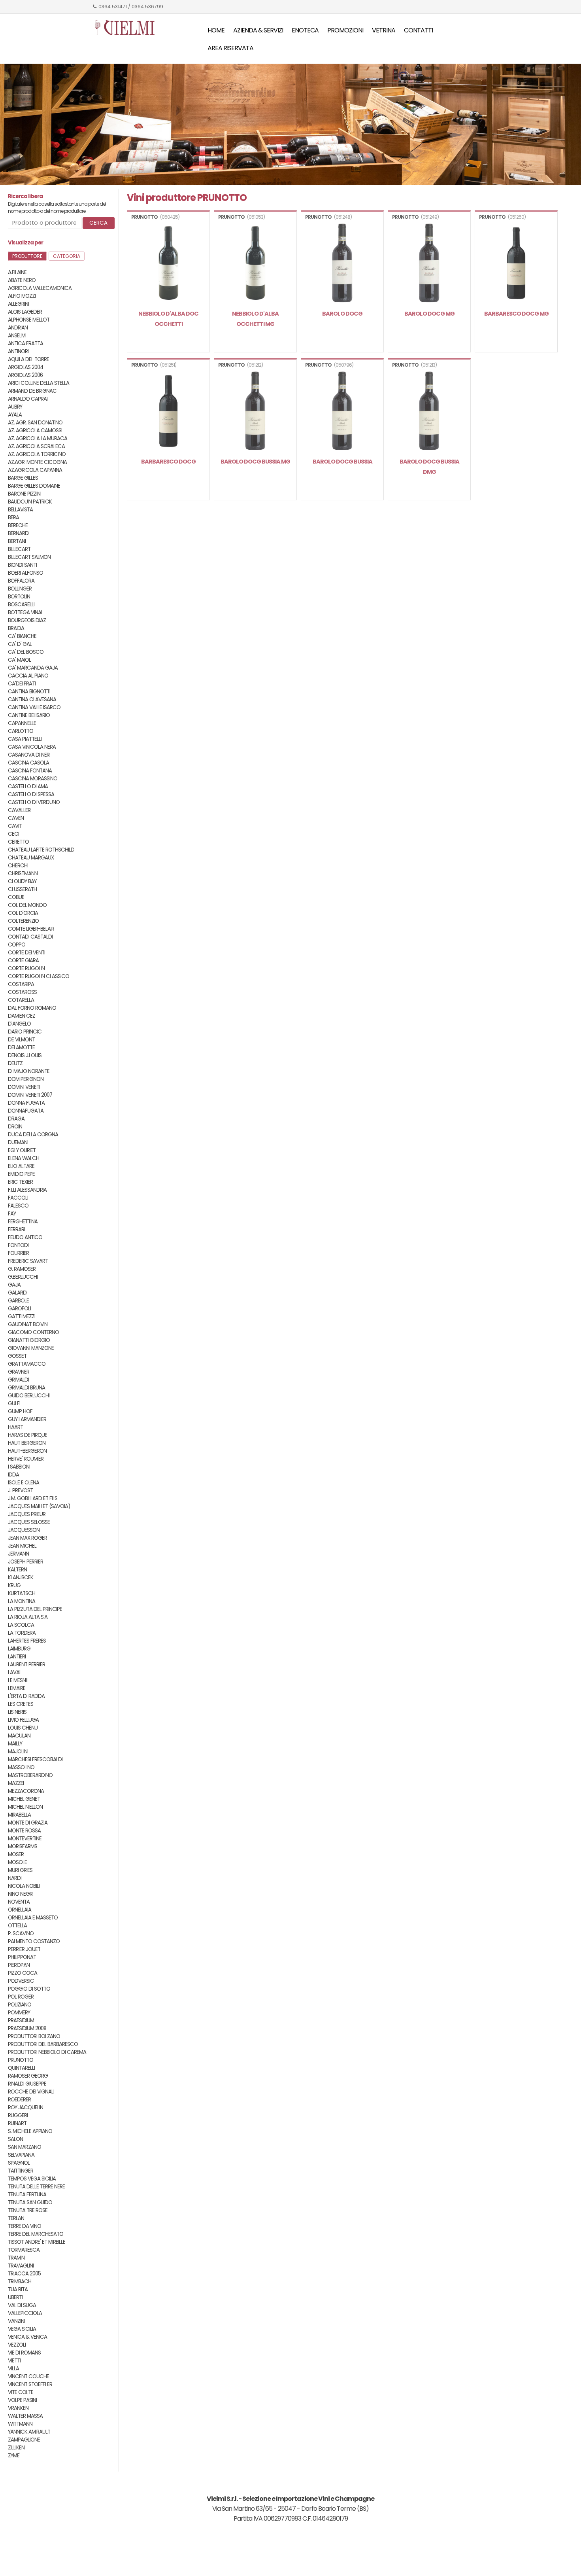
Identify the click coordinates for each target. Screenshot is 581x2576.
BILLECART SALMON (29, 557)
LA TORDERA (22, 1633)
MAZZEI (16, 1783)
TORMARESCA (24, 2250)
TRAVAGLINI (21, 2266)
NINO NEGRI (21, 1894)
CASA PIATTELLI (25, 739)
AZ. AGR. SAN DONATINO (35, 423)
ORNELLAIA (20, 1910)
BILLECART (19, 549)
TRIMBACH (20, 2282)
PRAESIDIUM (21, 2020)
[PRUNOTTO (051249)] (429, 264)
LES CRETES (21, 1704)
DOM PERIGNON (26, 1079)
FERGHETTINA (23, 1222)
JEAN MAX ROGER (27, 1538)
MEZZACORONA (26, 1791)
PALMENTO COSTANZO (34, 1941)
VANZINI (16, 2321)
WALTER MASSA (25, 2416)
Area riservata (230, 48)
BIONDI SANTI (22, 565)
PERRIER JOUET (24, 1949)
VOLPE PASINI (22, 2400)
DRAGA (16, 1119)
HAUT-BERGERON (27, 1451)
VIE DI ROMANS (24, 2353)
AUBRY (15, 407)
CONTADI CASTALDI (30, 937)
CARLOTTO (21, 731)
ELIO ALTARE (21, 1166)
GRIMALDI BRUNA (26, 1388)
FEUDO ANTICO (25, 1237)
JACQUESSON (24, 1530)
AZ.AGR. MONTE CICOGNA (37, 462)
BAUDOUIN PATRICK (30, 502)
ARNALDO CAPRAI (28, 399)
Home (216, 30)
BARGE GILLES (23, 478)
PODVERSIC (21, 1981)
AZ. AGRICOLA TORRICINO (37, 454)
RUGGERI (18, 2115)
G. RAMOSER (22, 1269)
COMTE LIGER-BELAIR (31, 929)
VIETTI (14, 2361)
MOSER (16, 1854)
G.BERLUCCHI (23, 1277)
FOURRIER (18, 1253)
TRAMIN (16, 2258)
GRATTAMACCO (27, 1364)
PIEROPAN (19, 1965)
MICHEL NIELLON (25, 1807)
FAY (12, 1214)
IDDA (13, 1475)
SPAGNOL (19, 2163)
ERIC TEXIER (20, 1182)
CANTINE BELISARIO (29, 715)
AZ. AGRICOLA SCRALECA (36, 446)
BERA (13, 518)
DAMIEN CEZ (22, 1016)
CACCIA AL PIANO (28, 676)
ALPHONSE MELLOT (29, 320)
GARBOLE (18, 1301)
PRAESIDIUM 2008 (27, 2028)
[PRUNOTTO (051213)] (429, 412)
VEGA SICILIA (22, 2329)
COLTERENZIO (23, 921)
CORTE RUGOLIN (26, 968)
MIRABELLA (19, 1815)
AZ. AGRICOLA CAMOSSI (35, 431)
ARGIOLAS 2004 (25, 367)
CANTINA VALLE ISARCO (34, 707)
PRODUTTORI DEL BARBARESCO (43, 2044)
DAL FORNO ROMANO (32, 1008)
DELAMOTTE (21, 1048)
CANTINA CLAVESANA (32, 699)
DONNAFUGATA (26, 1111)
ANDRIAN (18, 328)
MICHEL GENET (24, 1799)
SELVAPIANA (21, 2155)
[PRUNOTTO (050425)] (168, 264)
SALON (15, 2139)
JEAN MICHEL (22, 1546)
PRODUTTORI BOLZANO (34, 2036)
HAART (15, 1427)
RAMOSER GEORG (28, 2076)
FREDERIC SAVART (28, 1261)
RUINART (17, 2123)
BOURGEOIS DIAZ (27, 620)
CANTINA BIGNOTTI (29, 692)
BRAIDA (16, 628)
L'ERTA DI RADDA (26, 1696)
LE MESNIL (18, 1680)
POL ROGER (21, 1997)
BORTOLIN (19, 597)
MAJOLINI (18, 1752)
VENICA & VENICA (27, 2337)
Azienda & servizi (258, 30)
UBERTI (15, 2297)
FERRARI (16, 1229)
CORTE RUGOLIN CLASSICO (39, 976)
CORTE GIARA (23, 961)
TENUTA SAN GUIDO (30, 2202)
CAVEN (16, 818)
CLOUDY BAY (22, 881)
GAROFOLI (19, 1309)
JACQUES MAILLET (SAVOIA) (39, 1506)
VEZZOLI (17, 2345)
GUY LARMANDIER (27, 1419)
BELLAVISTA (20, 510)
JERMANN (18, 1554)
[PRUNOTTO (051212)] (255, 412)
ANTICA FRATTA (25, 344)
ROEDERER (19, 2100)
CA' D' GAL (20, 644)
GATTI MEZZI (22, 1316)
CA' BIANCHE (22, 636)
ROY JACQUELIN (25, 2108)
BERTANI (17, 541)
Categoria (67, 256)
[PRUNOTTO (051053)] (255, 264)
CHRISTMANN (23, 873)
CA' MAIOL (19, 660)
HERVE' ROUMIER (26, 1459)
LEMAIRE (17, 1688)
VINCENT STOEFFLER (30, 2384)
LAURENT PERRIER (26, 1665)
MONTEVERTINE (25, 1839)
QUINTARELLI (21, 2068)
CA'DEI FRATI (22, 684)
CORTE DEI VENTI (26, 953)
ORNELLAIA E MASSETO (33, 1918)
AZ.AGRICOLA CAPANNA (35, 470)
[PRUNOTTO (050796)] (342, 412)
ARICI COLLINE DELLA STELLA (39, 383)
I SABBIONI (19, 1467)
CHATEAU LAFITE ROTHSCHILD (41, 850)
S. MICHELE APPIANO (30, 2131)
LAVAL (15, 1672)
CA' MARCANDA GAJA (33, 668)
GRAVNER (19, 1372)
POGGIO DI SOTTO (29, 1989)
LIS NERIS (17, 1712)
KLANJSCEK (21, 1578)
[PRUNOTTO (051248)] (342, 264)
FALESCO (18, 1206)
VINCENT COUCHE (28, 2376)
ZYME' (14, 2456)
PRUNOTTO (21, 2060)
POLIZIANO (20, 2005)
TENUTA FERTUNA (27, 2195)
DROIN (15, 1127)
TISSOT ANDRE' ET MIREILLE (37, 2242)
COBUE (16, 897)
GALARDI (18, 1293)
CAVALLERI (20, 810)
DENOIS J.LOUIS (25, 1055)
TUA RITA (18, 2289)
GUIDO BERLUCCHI (29, 1396)
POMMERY (19, 2013)
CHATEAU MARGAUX (31, 858)
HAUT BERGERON (27, 1443)
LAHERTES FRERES (27, 1641)
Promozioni (345, 30)
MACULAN (19, 1736)
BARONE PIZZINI (25, 494)
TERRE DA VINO (25, 2226)
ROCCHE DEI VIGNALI (31, 2092)
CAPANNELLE (22, 723)
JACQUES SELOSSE (29, 1522)
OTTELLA (17, 1926)
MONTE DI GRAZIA (28, 1823)
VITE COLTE (21, 2392)
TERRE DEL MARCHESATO (36, 2234)
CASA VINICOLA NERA (32, 747)
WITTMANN (20, 2424)
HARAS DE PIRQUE (27, 1435)
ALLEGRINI (18, 304)
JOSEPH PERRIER (25, 1562)
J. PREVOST (20, 1491)
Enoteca (305, 30)
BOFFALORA (21, 581)
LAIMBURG (19, 1649)
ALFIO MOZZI (22, 296)
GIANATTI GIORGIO (29, 1340)
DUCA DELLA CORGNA (33, 1135)
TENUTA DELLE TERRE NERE (36, 2187)
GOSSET (17, 1356)
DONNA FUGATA (26, 1103)
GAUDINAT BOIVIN (28, 1324)
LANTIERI (17, 1657)
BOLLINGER (20, 589)
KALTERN (17, 1570)
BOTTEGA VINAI (25, 612)
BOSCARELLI (21, 605)
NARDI (15, 1878)
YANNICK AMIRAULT (29, 2432)
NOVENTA (19, 1902)
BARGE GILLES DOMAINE (34, 486)
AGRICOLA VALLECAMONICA (40, 288)
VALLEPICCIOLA (25, 2313)
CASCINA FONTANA (30, 771)
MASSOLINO (21, 1767)
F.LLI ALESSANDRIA (27, 1190)
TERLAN (16, 2218)
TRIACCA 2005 (24, 2274)
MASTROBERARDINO (30, 1775)
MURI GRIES (20, 1870)
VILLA (13, 2369)
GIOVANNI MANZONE (31, 1348)
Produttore (27, 256)
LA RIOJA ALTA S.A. (28, 1617)
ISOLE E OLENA (24, 1483)
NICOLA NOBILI (24, 1886)
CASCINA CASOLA (28, 763)
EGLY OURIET (22, 1150)
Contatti (418, 30)
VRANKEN (18, 2408)
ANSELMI (17, 336)
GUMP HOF (20, 1411)
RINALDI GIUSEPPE (27, 2084)
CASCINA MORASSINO (33, 779)
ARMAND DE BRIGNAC (32, 391)
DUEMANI (18, 1142)
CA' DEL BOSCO (26, 652)
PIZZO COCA (23, 1973)
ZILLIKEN (16, 2448)
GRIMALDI (18, 1380)
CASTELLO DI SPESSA (31, 794)
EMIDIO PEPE (21, 1174)
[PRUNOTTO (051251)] (168, 412)
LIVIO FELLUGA (23, 1720)
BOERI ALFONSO (25, 573)
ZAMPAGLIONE (24, 2440)
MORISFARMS (23, 1846)
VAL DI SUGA (22, 2305)
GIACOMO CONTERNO (33, 1332)
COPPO (17, 945)
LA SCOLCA (21, 1625)
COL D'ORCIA (23, 913)
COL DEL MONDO (27, 905)
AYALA (15, 415)
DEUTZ (15, 1063)
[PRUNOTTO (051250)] (516, 264)
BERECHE (18, 525)
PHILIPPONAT (22, 1957)
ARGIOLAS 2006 (25, 375)
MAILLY (15, 1744)
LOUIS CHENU (23, 1728)
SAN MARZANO (25, 2147)
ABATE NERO (22, 280)
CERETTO (18, 842)
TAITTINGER (21, 2171)
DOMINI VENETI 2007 (30, 1095)
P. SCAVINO (21, 1933)
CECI (13, 834)
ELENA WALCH (24, 1158)
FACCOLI (18, 1198)
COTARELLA (21, 1000)
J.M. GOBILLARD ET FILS (33, 1498)
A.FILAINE (17, 272)
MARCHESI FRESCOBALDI (35, 1759)
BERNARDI (19, 533)
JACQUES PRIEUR (27, 1514)
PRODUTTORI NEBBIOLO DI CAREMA (47, 2052)
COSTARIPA (21, 984)
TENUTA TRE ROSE (28, 2210)
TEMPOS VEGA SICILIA (32, 2179)
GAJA (14, 1285)
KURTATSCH (22, 1593)
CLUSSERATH (22, 889)
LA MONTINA (22, 1601)
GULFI (14, 1403)
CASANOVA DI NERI (29, 755)
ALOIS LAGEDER (25, 312)
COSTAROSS (22, 992)
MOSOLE (17, 1862)
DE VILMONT (21, 1040)
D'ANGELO (19, 1024)
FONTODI (18, 1245)
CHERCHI (18, 866)
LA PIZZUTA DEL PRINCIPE (35, 1609)
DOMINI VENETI (24, 1087)
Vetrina (384, 30)
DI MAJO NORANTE (29, 1071)
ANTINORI (18, 351)
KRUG (14, 1585)
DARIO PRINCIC (25, 1032)
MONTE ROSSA (24, 1831)
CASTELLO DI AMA (28, 786)
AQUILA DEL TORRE (28, 359)
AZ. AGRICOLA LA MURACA (38, 438)
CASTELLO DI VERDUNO (34, 802)
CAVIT (15, 826)
